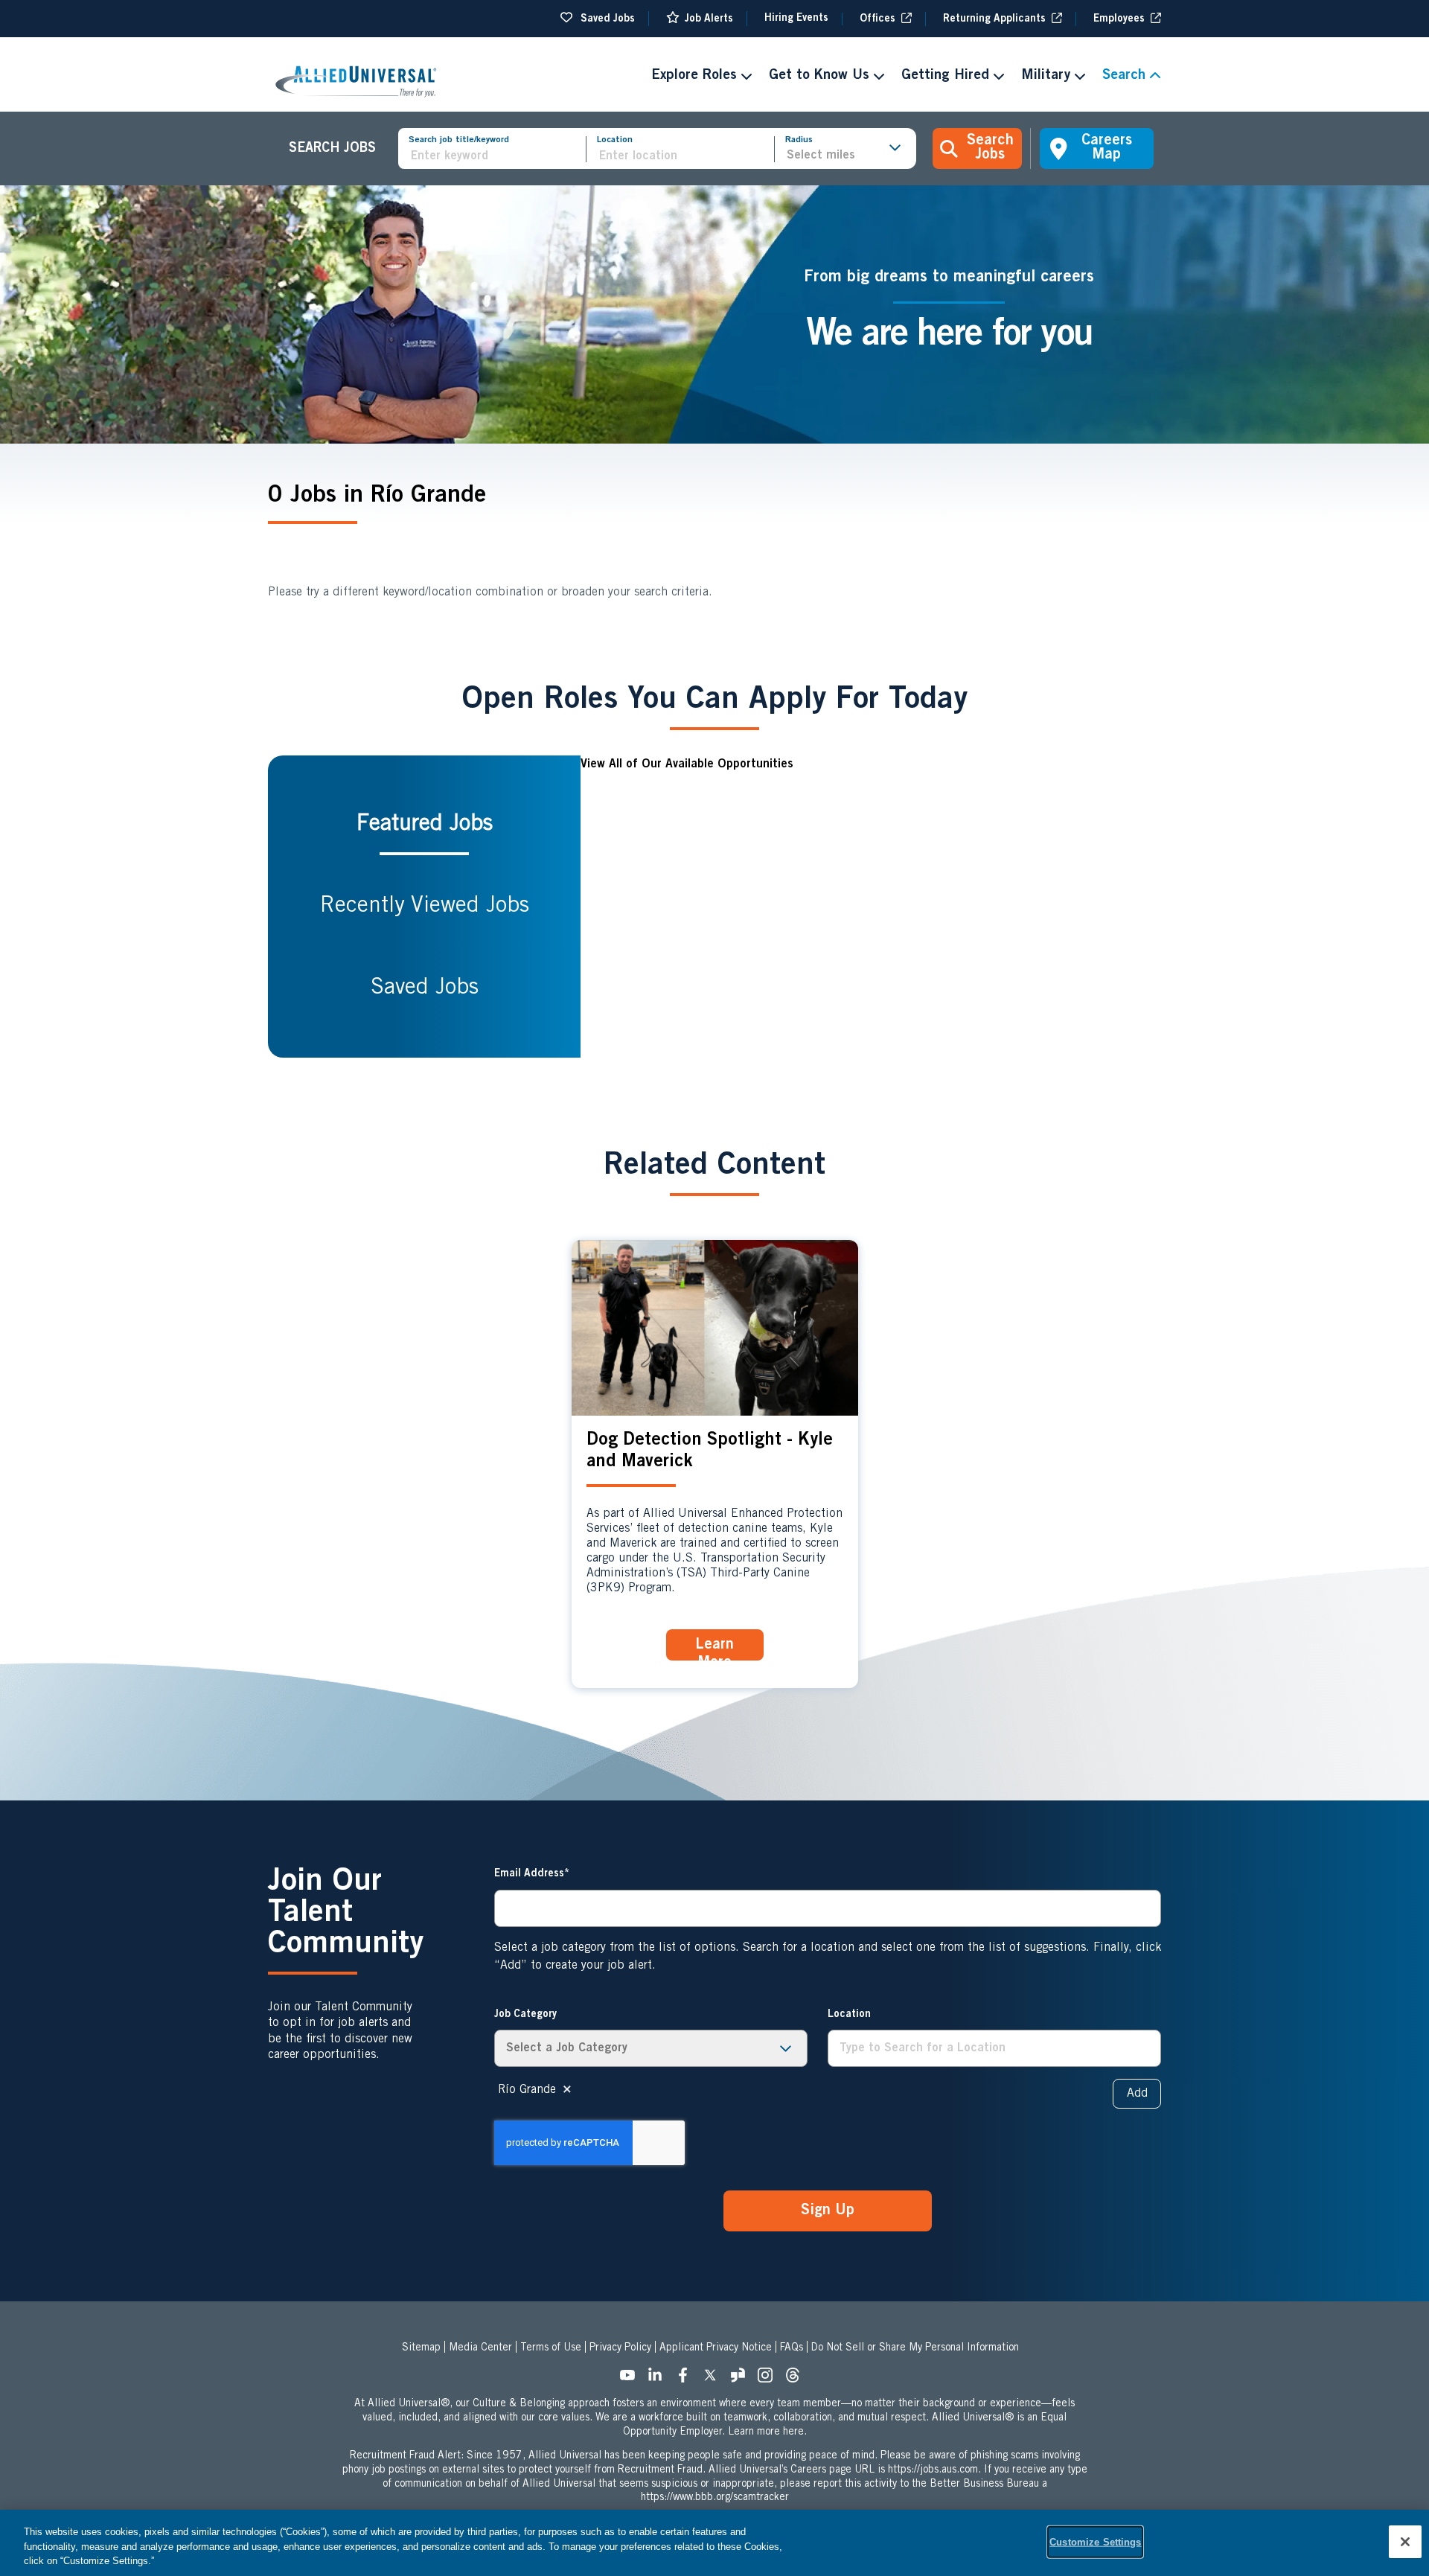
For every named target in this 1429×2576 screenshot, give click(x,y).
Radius (799, 140)
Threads (797, 2380)
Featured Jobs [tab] (425, 825)
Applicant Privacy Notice (716, 2348)
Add (1137, 2094)
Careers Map (1107, 148)
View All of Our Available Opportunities (687, 764)
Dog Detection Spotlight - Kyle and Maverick (710, 1452)
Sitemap (421, 2348)
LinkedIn (659, 2380)
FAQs (792, 2348)
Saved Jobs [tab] (425, 988)
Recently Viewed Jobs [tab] (425, 907)
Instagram (770, 2380)
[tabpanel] (871, 907)
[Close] (1405, 2542)
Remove (567, 2090)
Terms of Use (551, 2348)
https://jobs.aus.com (933, 2470)
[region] (714, 2543)
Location (615, 140)
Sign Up (828, 2211)
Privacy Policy (620, 2348)
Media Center (480, 2348)
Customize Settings (1095, 2541)
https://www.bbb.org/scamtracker (715, 2498)
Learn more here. (767, 2432)
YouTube (632, 2380)
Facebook (687, 2380)
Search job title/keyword (459, 140)
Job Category (525, 2015)
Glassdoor (742, 2380)
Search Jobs (990, 148)
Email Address (529, 1874)
